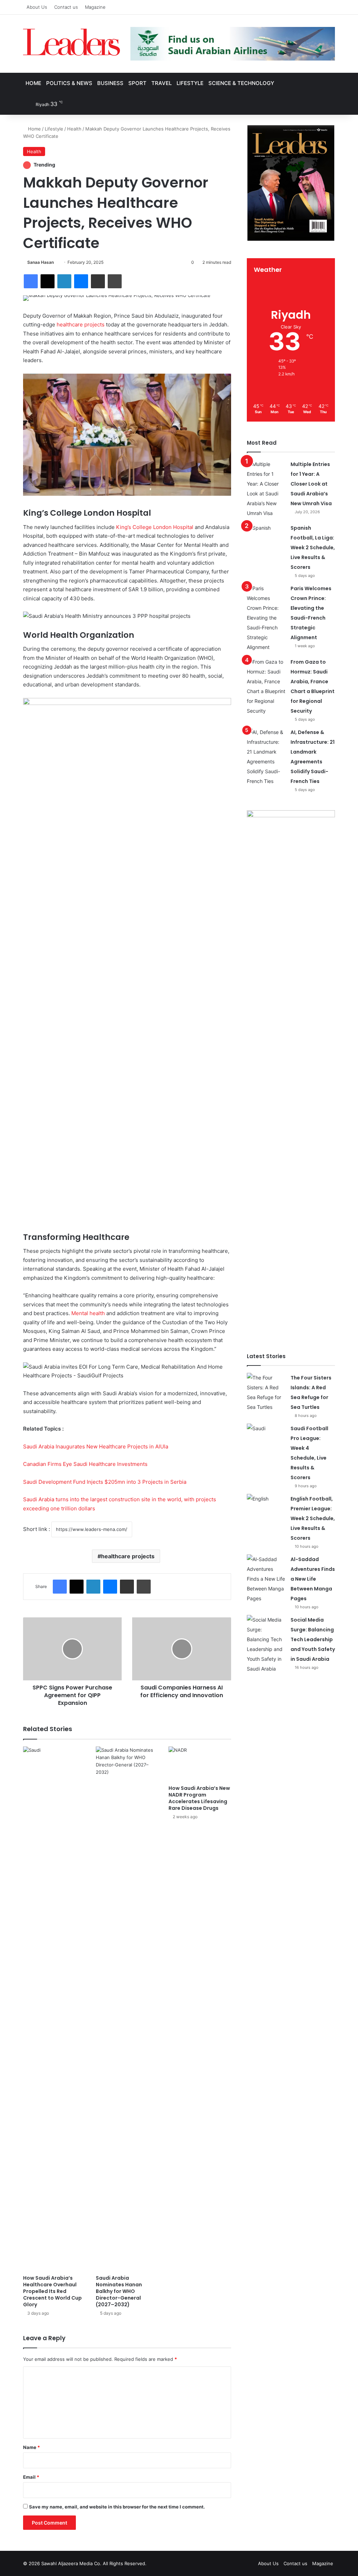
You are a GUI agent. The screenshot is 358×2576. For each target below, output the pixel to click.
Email (31, 2477)
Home (33, 83)
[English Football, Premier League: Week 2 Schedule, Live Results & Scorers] (266, 1507)
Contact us (66, 7)
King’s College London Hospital (154, 527)
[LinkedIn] (64, 281)
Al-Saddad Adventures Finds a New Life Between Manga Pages (313, 1579)
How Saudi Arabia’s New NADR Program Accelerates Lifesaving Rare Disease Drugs (199, 1798)
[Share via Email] (98, 281)
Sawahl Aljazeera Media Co (71, 2563)
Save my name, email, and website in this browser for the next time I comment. (117, 2507)
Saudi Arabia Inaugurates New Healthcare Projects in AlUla (96, 1446)
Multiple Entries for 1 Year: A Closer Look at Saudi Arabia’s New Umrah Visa (311, 484)
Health (74, 129)
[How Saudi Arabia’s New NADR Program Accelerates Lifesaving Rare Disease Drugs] (200, 1764)
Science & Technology (241, 83)
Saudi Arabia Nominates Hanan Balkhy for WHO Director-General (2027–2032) (119, 2291)
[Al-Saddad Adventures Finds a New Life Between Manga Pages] (266, 1579)
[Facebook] (31, 281)
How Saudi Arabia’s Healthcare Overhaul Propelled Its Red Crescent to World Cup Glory (52, 2291)
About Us (37, 7)
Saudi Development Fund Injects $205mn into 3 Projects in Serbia (105, 1482)
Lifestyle (190, 83)
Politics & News (69, 83)
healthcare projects (81, 324)
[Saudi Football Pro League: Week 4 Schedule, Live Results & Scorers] (266, 1437)
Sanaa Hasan (41, 262)
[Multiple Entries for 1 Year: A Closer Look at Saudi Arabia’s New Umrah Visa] (266, 489)
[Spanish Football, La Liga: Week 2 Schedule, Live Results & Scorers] (266, 536)
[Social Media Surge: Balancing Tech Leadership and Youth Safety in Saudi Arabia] (266, 1644)
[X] (48, 281)
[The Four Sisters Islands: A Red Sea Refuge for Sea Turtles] (266, 1392)
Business (110, 83)
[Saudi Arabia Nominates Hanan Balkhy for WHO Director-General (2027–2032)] (127, 2009)
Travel (162, 83)
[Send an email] (56, 262)
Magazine (95, 7)
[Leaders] (71, 42)
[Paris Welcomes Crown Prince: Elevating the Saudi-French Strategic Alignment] (266, 618)
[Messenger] (81, 281)
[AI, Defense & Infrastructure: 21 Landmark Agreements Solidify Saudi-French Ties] (266, 757)
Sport (137, 83)
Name (31, 2447)
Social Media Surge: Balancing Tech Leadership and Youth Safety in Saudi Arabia (313, 1639)
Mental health (88, 1313)
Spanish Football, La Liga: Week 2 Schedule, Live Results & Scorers (313, 548)
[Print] (115, 281)
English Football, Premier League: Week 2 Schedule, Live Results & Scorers (313, 1518)
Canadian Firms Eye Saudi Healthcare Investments (85, 1464)
